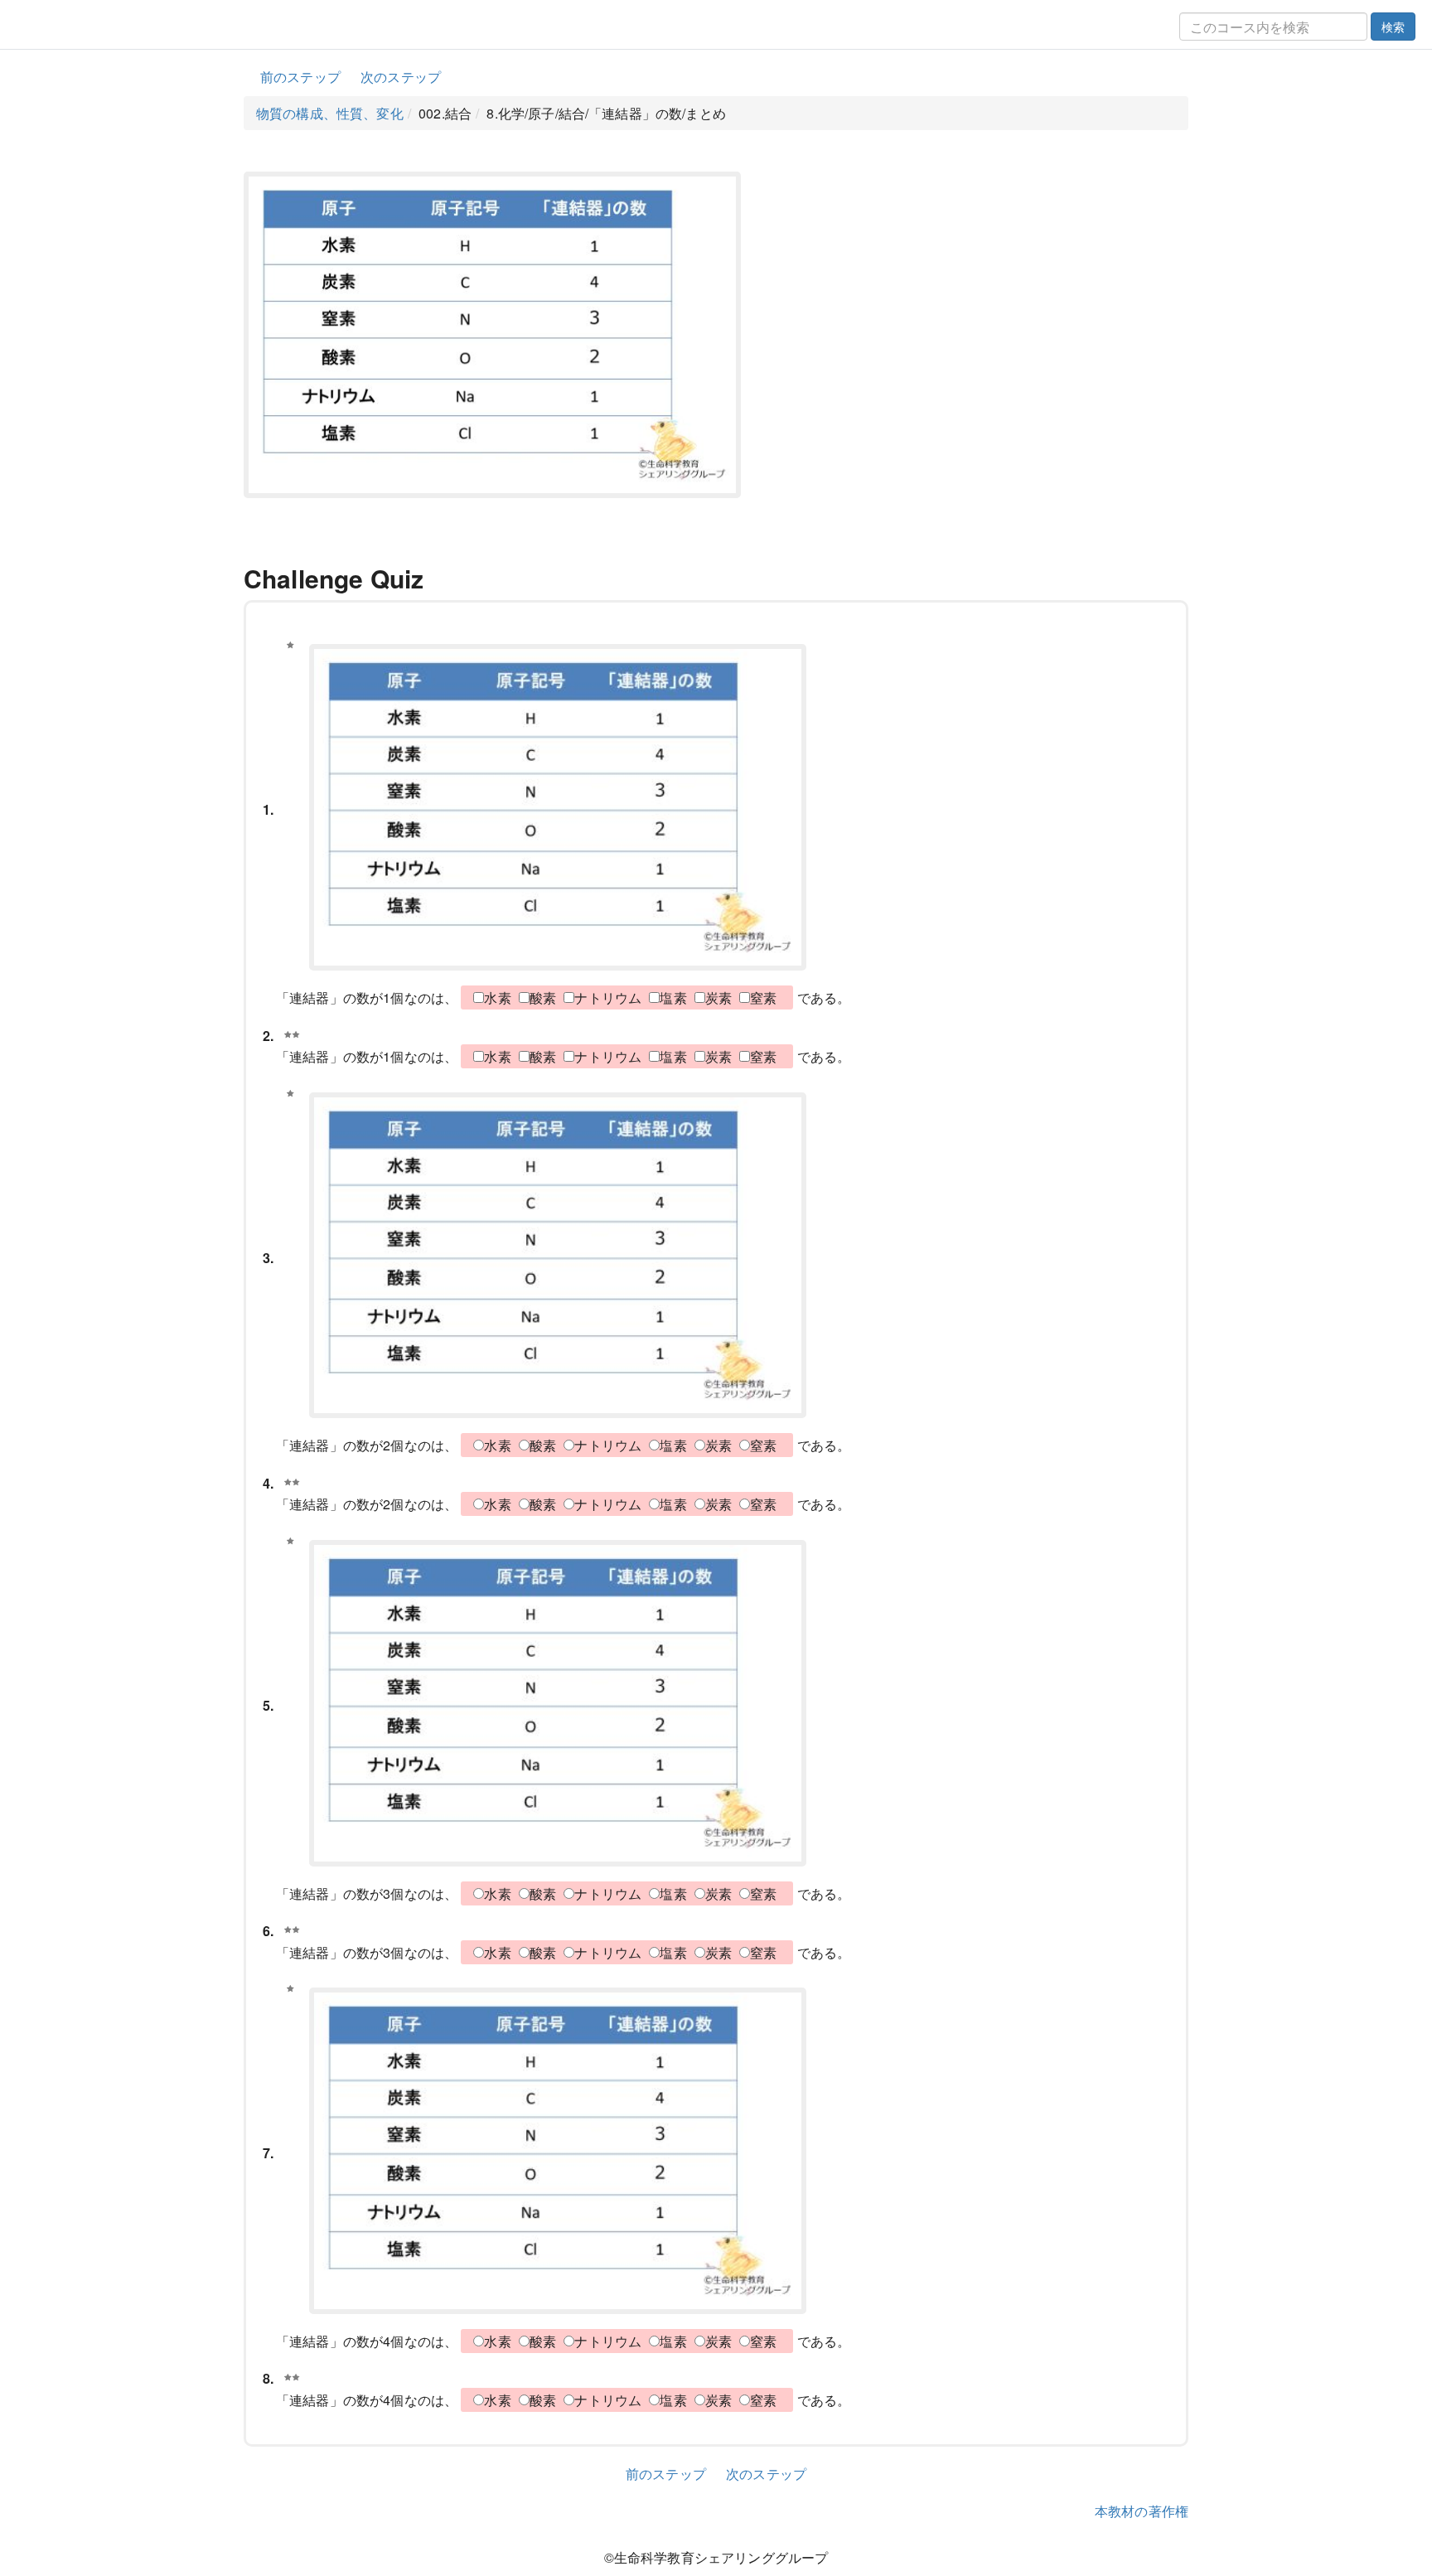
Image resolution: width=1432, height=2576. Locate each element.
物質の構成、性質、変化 (330, 113)
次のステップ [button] (401, 77)
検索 (1393, 27)
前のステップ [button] (300, 77)
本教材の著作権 (1142, 2511)
